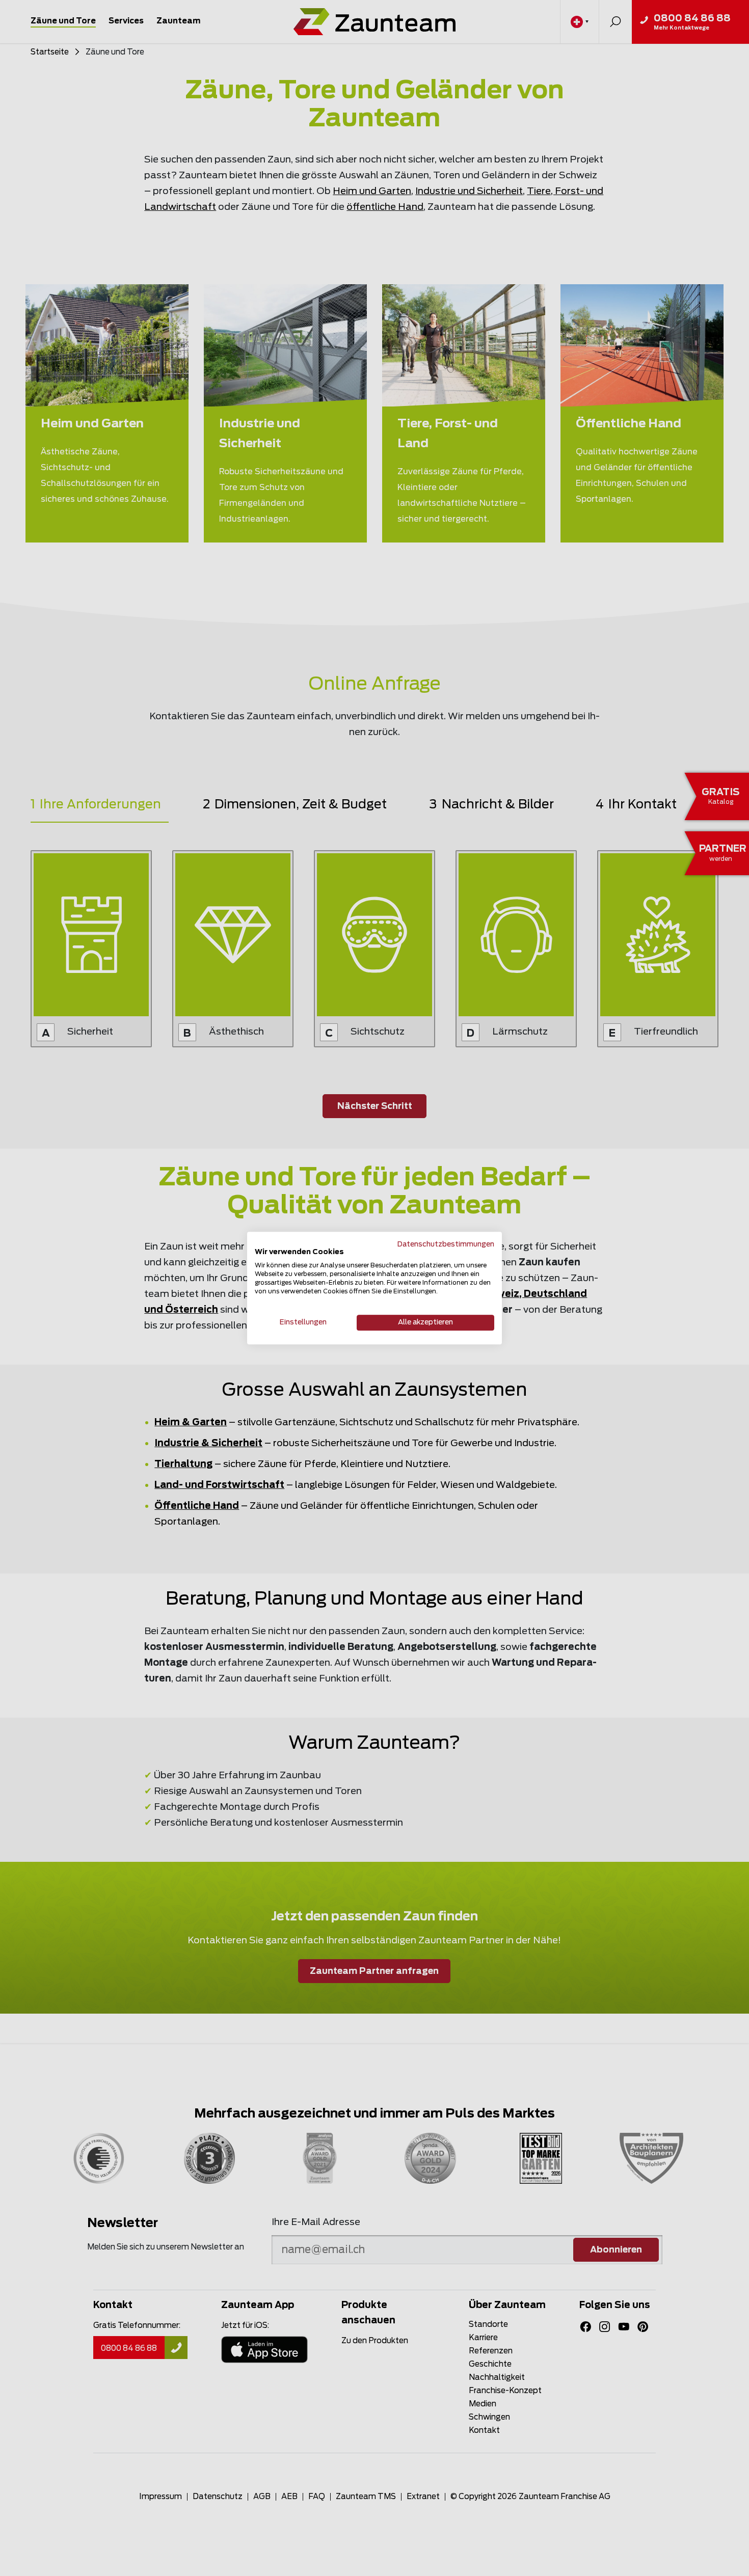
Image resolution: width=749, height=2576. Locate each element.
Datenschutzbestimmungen (446, 1244)
